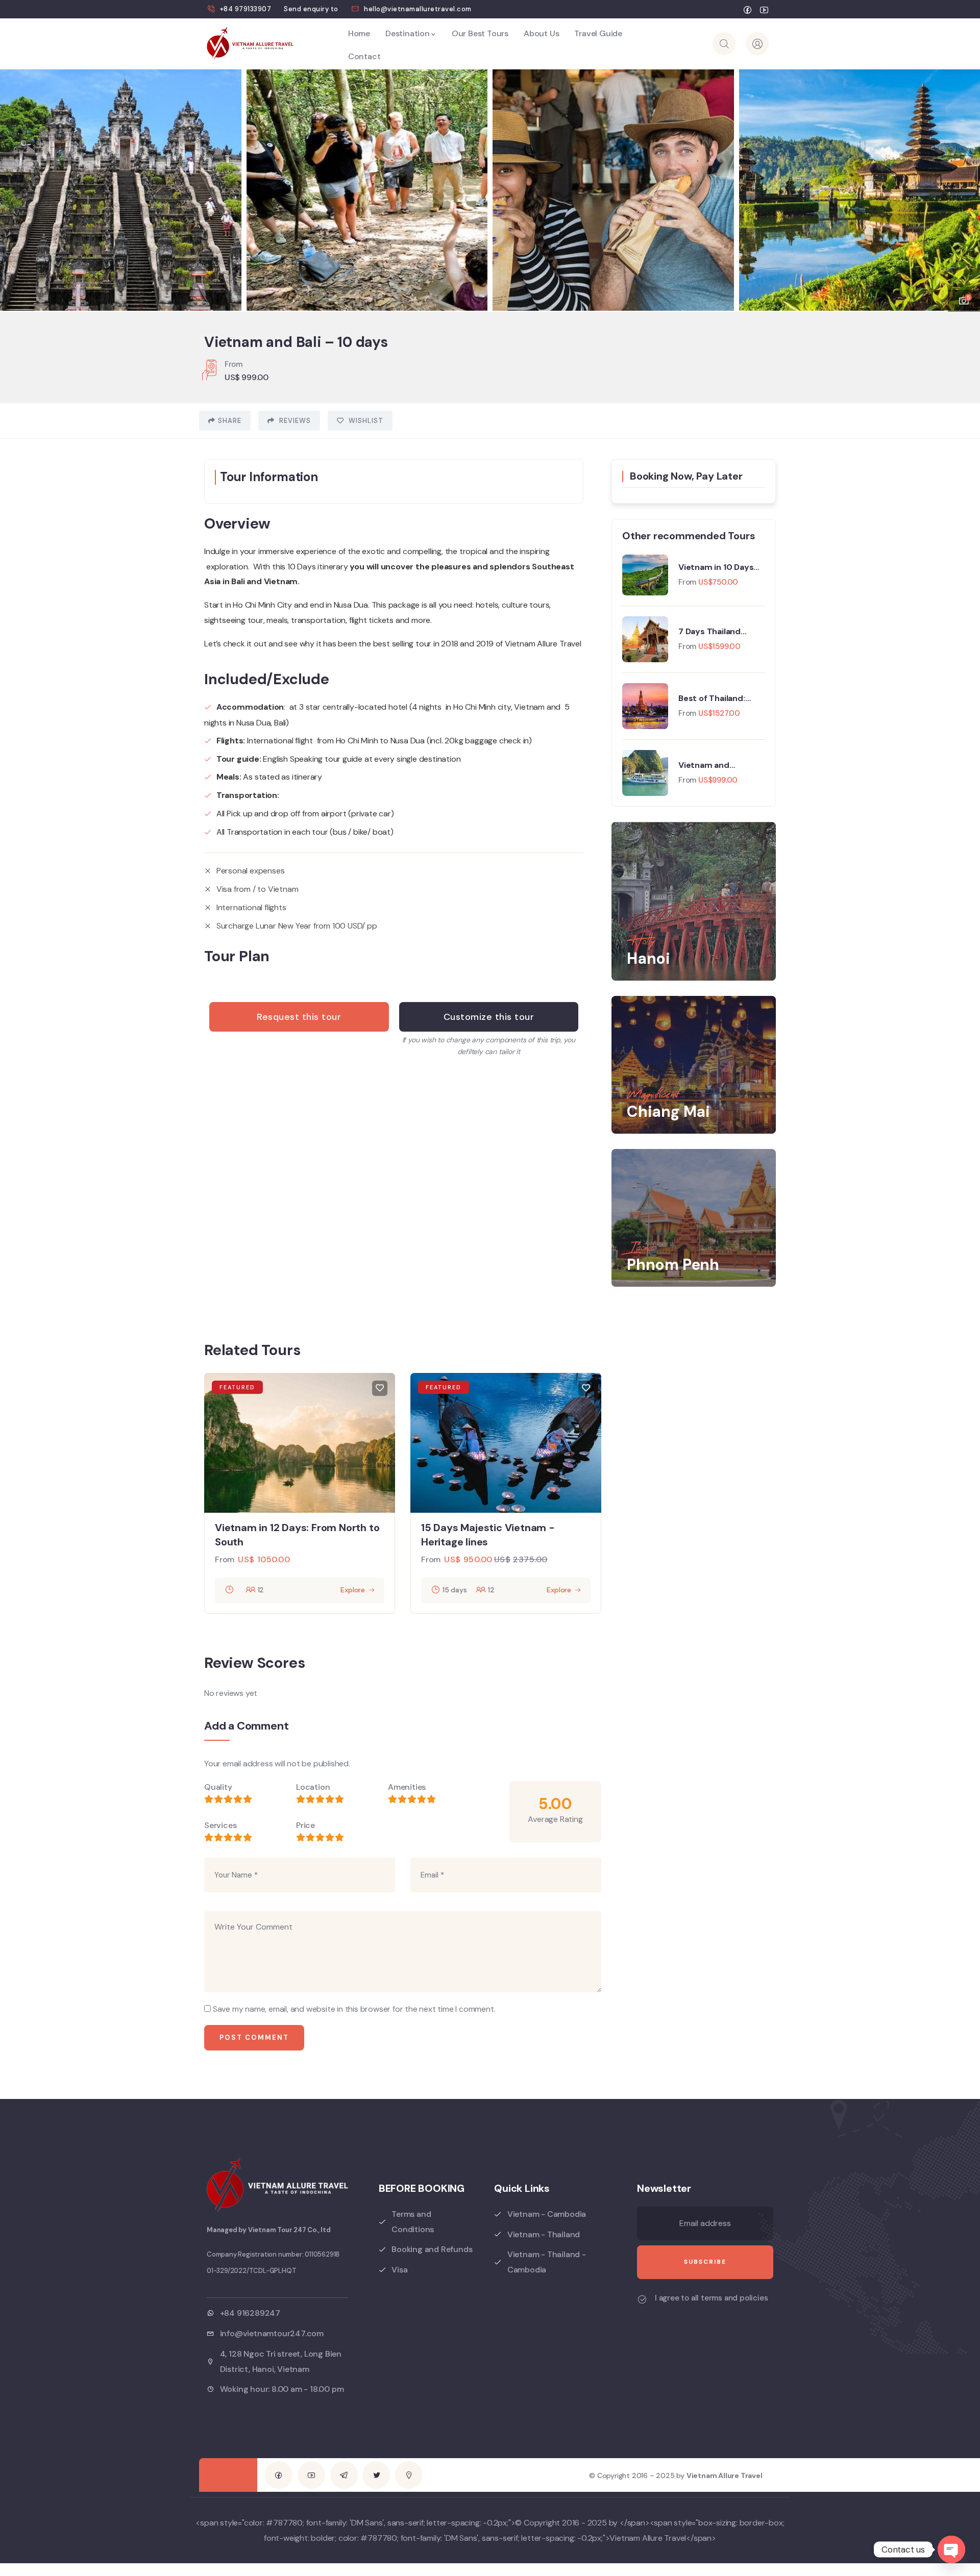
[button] (962, 184)
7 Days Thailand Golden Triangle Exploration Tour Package (711, 632)
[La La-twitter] (376, 2475)
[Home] (250, 44)
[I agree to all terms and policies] (642, 2299)
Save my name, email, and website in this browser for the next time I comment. (354, 2009)
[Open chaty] (951, 2549)
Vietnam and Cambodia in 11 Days (718, 765)
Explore (353, 1590)
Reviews (294, 421)
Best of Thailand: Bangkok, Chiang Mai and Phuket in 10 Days (721, 698)
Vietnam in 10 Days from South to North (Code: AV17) (719, 567)
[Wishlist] (380, 1388)
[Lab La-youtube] (311, 2475)
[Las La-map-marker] (409, 2475)
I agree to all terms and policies (711, 2298)
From (687, 582)
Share (230, 421)
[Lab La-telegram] (344, 2475)
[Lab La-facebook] (279, 2475)
